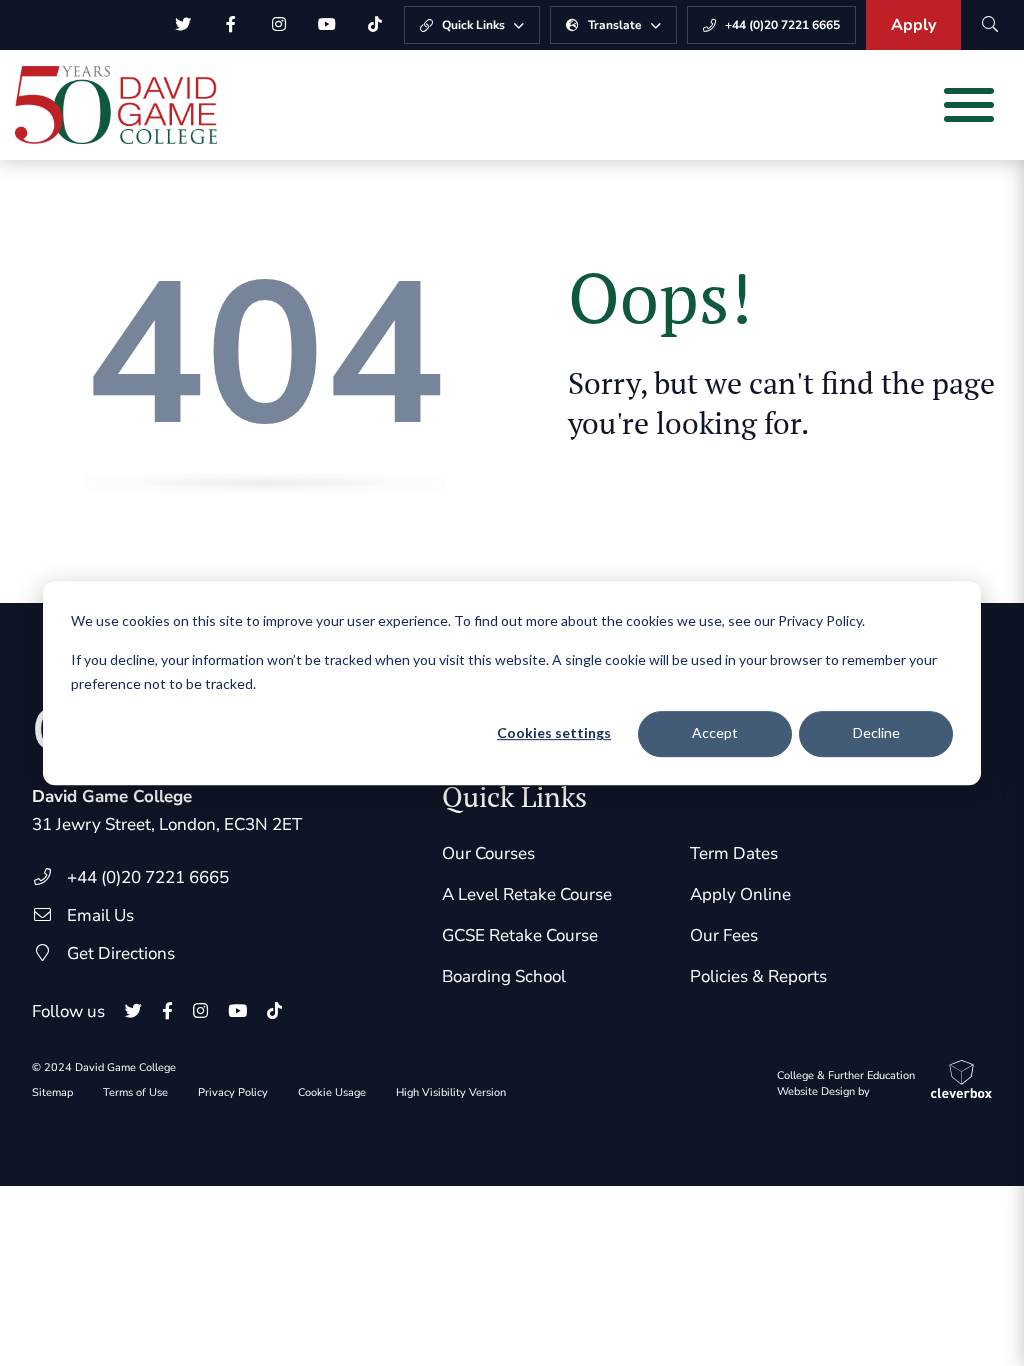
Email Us (100, 915)
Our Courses (488, 853)
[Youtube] (327, 25)
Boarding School (504, 976)
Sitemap (52, 1092)
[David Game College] (116, 105)
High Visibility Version (451, 1092)
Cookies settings (554, 733)
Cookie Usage (332, 1092)
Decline (876, 733)
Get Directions (121, 953)
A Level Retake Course (527, 894)
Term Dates (734, 853)
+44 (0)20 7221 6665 (148, 877)
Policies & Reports (758, 976)
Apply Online (740, 894)
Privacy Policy (233, 1092)
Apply (913, 25)
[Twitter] (183, 25)
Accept (715, 733)
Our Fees (724, 935)
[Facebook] (231, 25)
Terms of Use (135, 1092)
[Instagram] (279, 25)
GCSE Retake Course (520, 935)
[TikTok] (375, 25)
